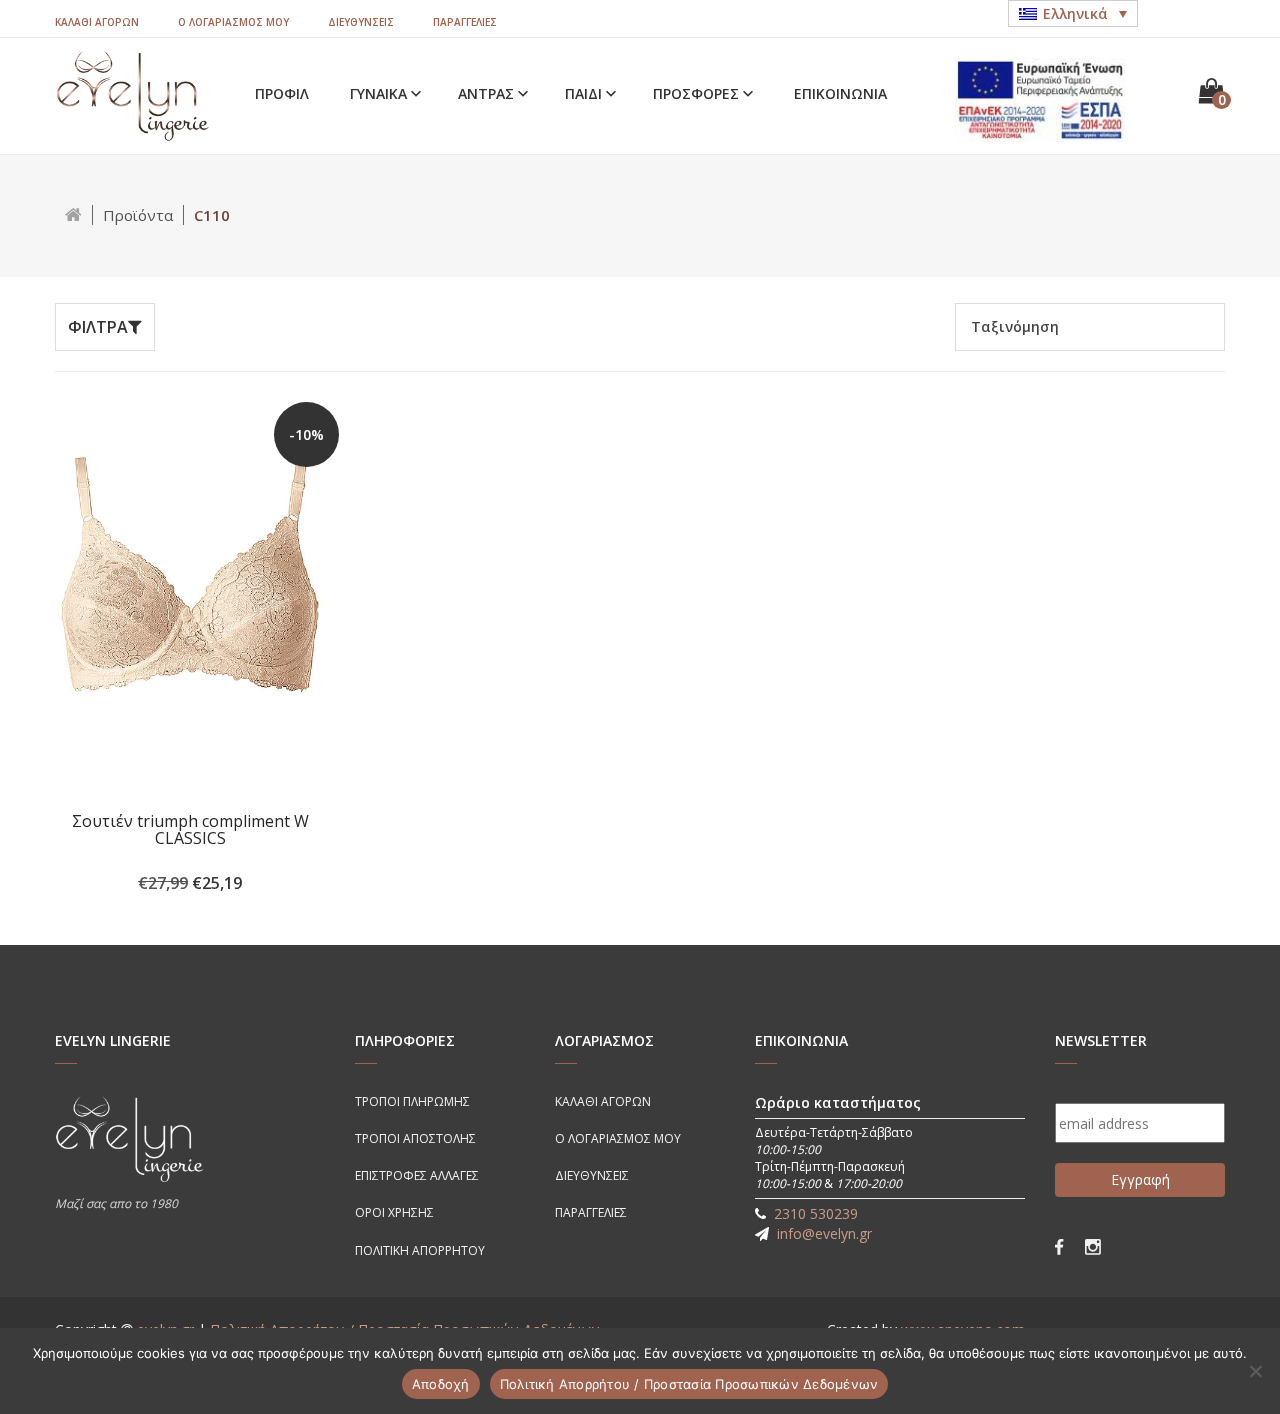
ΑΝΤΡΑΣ (488, 93)
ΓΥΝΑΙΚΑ (380, 93)
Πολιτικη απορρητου (420, 1250)
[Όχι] (1255, 1371)
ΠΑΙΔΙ (585, 93)
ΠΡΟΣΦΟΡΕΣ (698, 93)
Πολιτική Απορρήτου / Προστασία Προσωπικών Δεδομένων (689, 1384)
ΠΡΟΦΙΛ (282, 93)
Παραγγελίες (465, 22)
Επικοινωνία (840, 93)
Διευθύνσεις (361, 22)
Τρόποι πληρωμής (412, 1101)
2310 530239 (816, 1213)
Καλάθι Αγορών (97, 22)
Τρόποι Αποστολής (415, 1138)
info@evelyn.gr (824, 1233)
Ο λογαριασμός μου (233, 22)
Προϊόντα (138, 215)
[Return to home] (74, 215)
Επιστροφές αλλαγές (417, 1175)
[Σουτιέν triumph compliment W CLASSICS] (190, 603)
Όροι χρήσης (394, 1212)
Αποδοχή (441, 1384)
